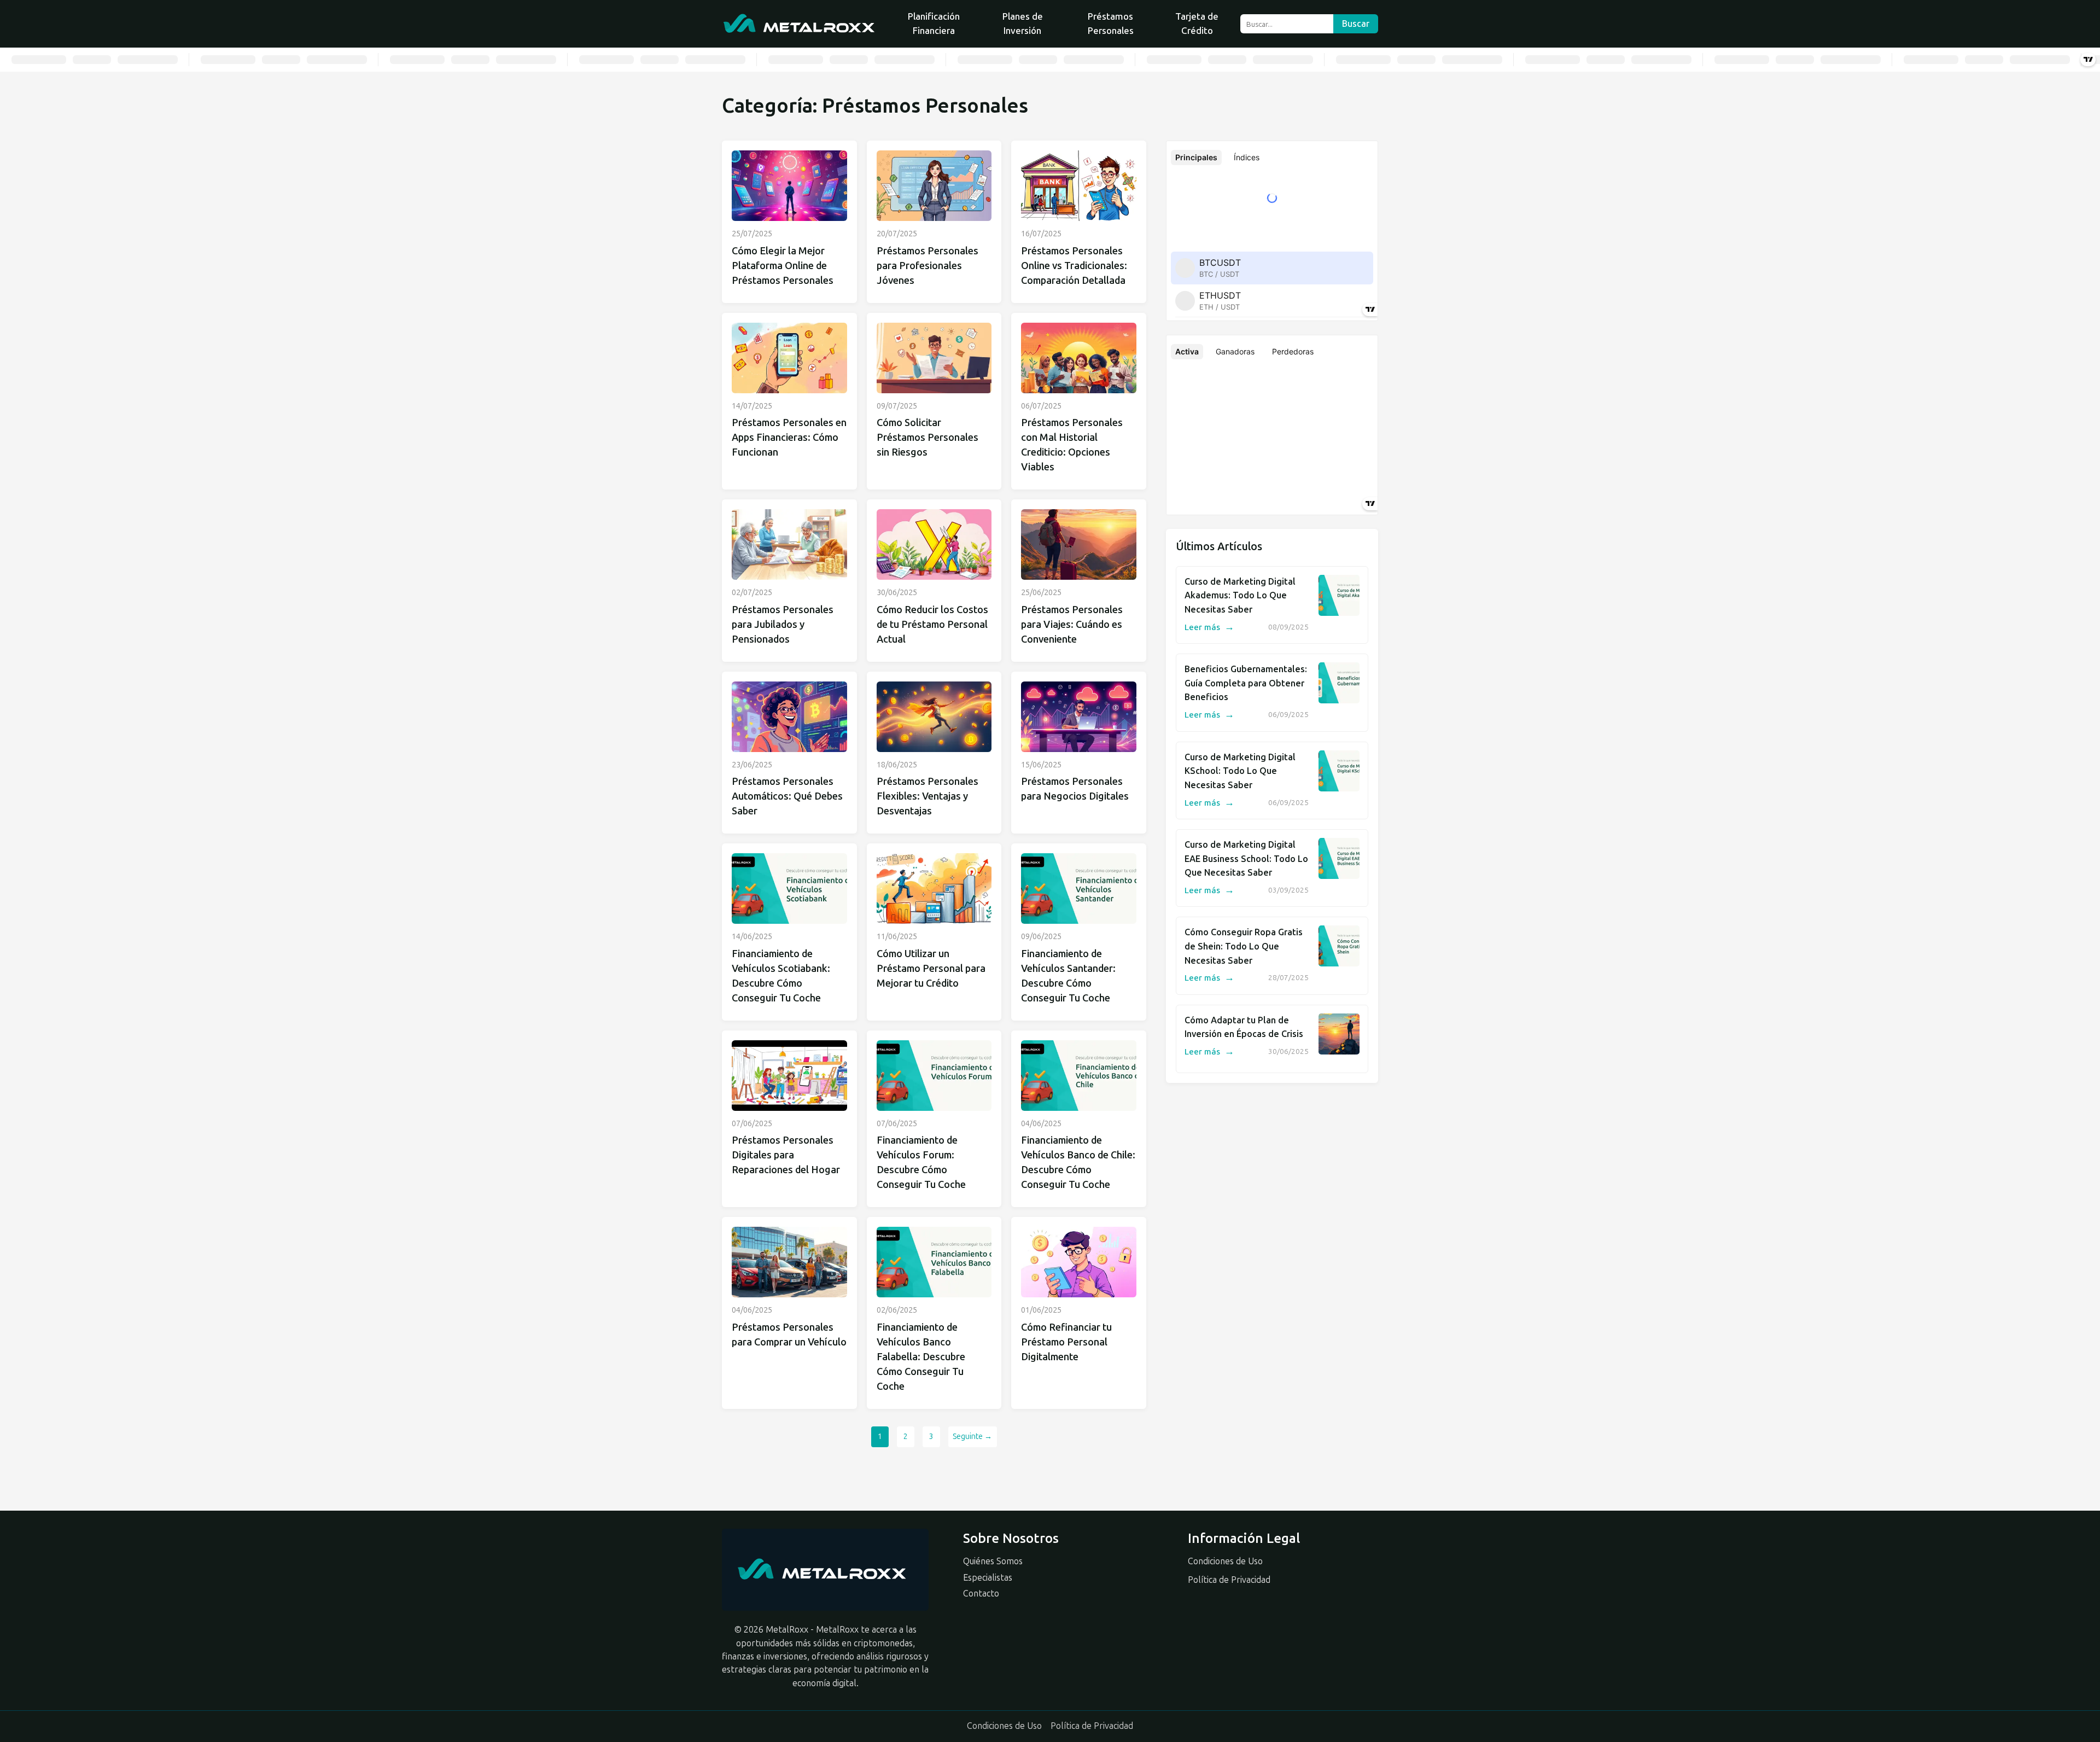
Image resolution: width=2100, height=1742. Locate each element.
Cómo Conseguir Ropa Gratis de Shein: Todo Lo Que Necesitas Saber (1244, 946)
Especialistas (988, 1578)
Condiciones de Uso (1225, 1561)
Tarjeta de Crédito (1197, 24)
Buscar (1356, 24)
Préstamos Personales (1111, 24)
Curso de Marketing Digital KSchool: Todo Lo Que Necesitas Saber (1240, 771)
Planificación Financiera (934, 24)
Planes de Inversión (1023, 24)
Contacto (981, 1594)
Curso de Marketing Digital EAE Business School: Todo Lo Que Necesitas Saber (1246, 859)
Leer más (1209, 627)
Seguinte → (972, 1437)
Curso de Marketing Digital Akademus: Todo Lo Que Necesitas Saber (1240, 596)
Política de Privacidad (1229, 1580)
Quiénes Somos (993, 1561)
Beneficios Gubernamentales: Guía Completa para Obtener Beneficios (1246, 683)
